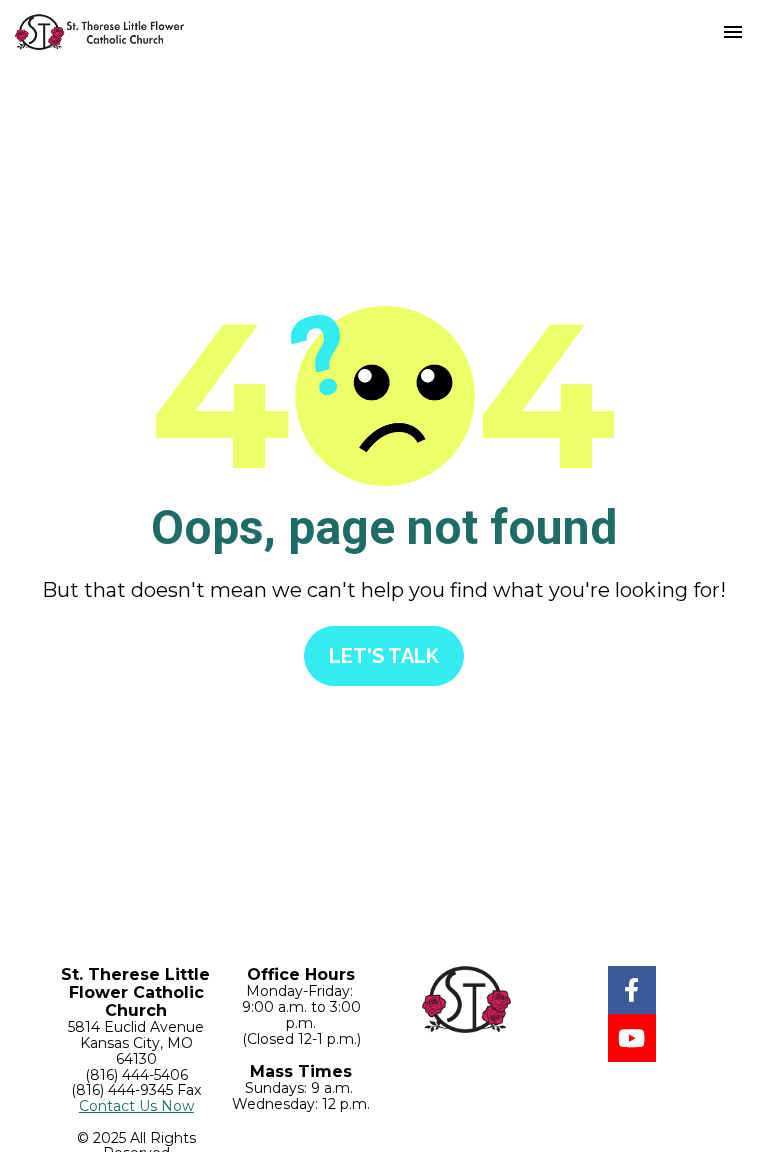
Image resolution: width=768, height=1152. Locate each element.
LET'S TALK (384, 656)
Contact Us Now (136, 1106)
